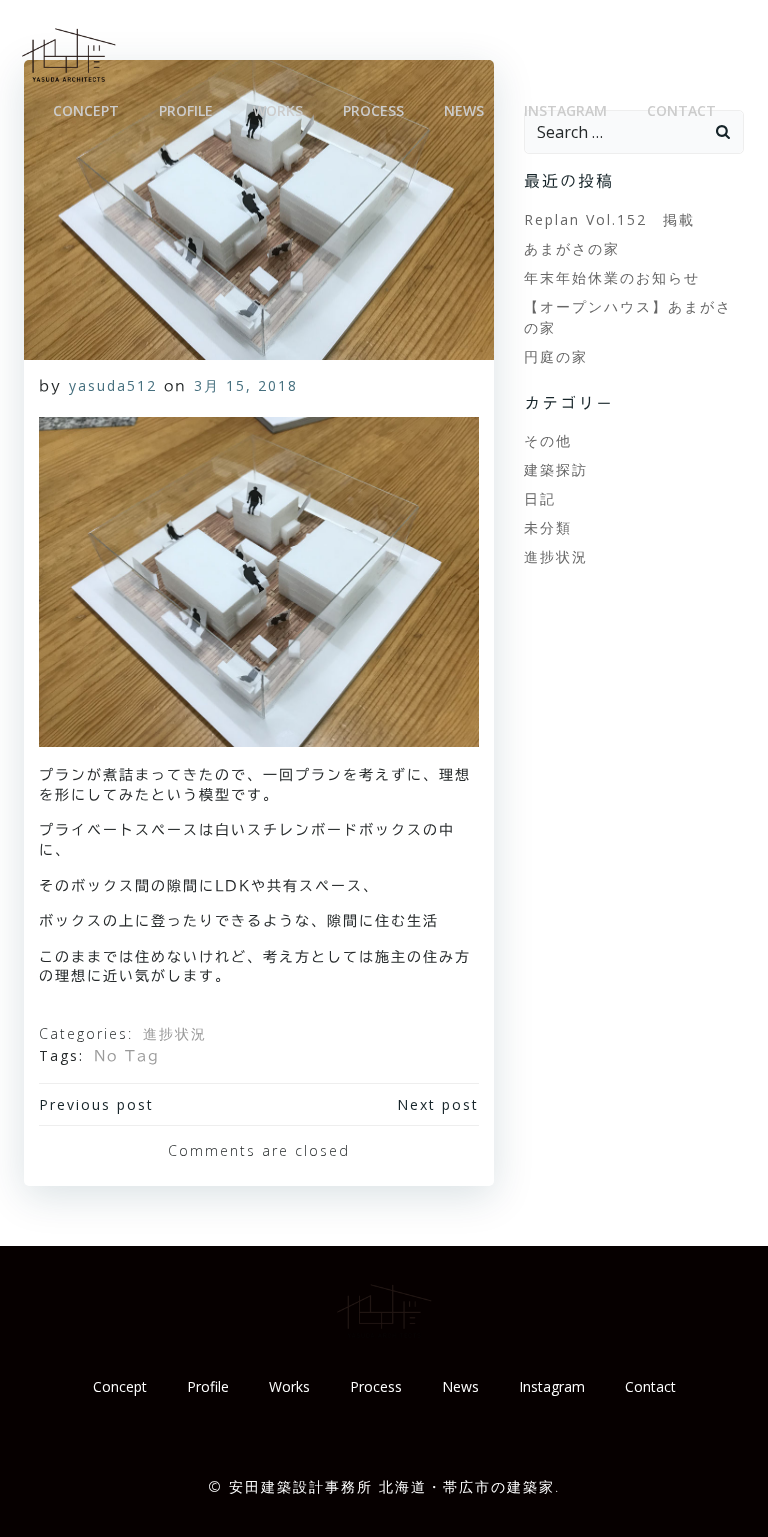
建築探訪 (556, 469)
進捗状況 (175, 1033)
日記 (540, 498)
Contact (681, 110)
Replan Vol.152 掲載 (609, 219)
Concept (86, 110)
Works (278, 110)
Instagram (565, 110)
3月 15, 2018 (246, 385)
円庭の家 (556, 356)
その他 (548, 440)
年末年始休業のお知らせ (612, 277)
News (464, 110)
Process (373, 110)
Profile (186, 110)
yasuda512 (113, 385)
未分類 (548, 527)
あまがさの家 (572, 248)
